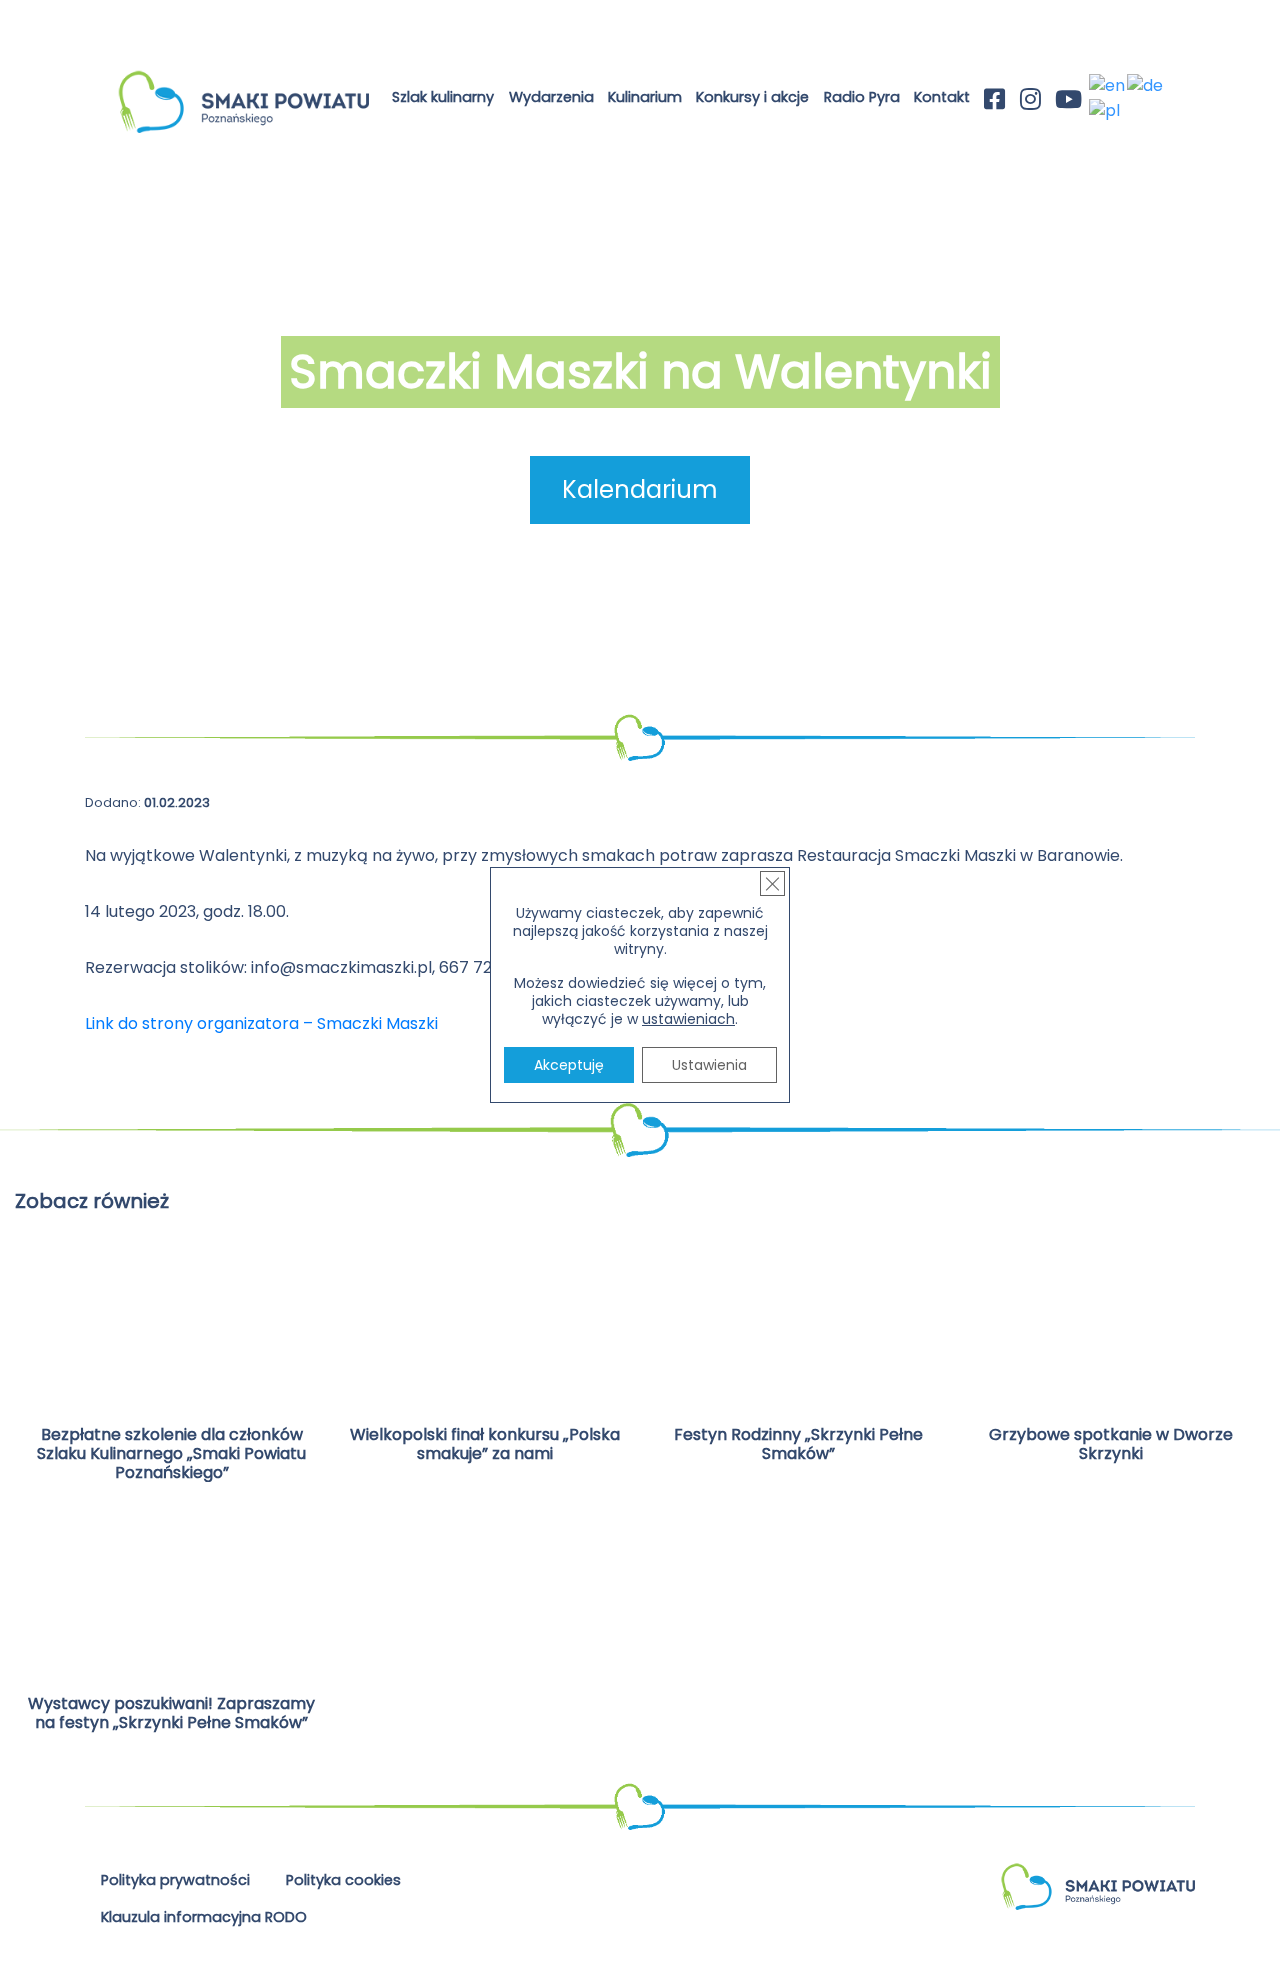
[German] (1146, 85)
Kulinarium (645, 97)
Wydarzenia (551, 97)
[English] (1108, 85)
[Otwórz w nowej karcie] (994, 101)
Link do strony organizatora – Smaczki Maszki (261, 1023)
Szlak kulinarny (443, 97)
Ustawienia (709, 1065)
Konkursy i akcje (752, 97)
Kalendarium (640, 489)
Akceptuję (569, 1065)
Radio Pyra (862, 97)
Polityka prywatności (175, 1880)
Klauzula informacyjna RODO (204, 1917)
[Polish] (1105, 109)
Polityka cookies (343, 1880)
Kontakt (942, 97)
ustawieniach (688, 1019)
